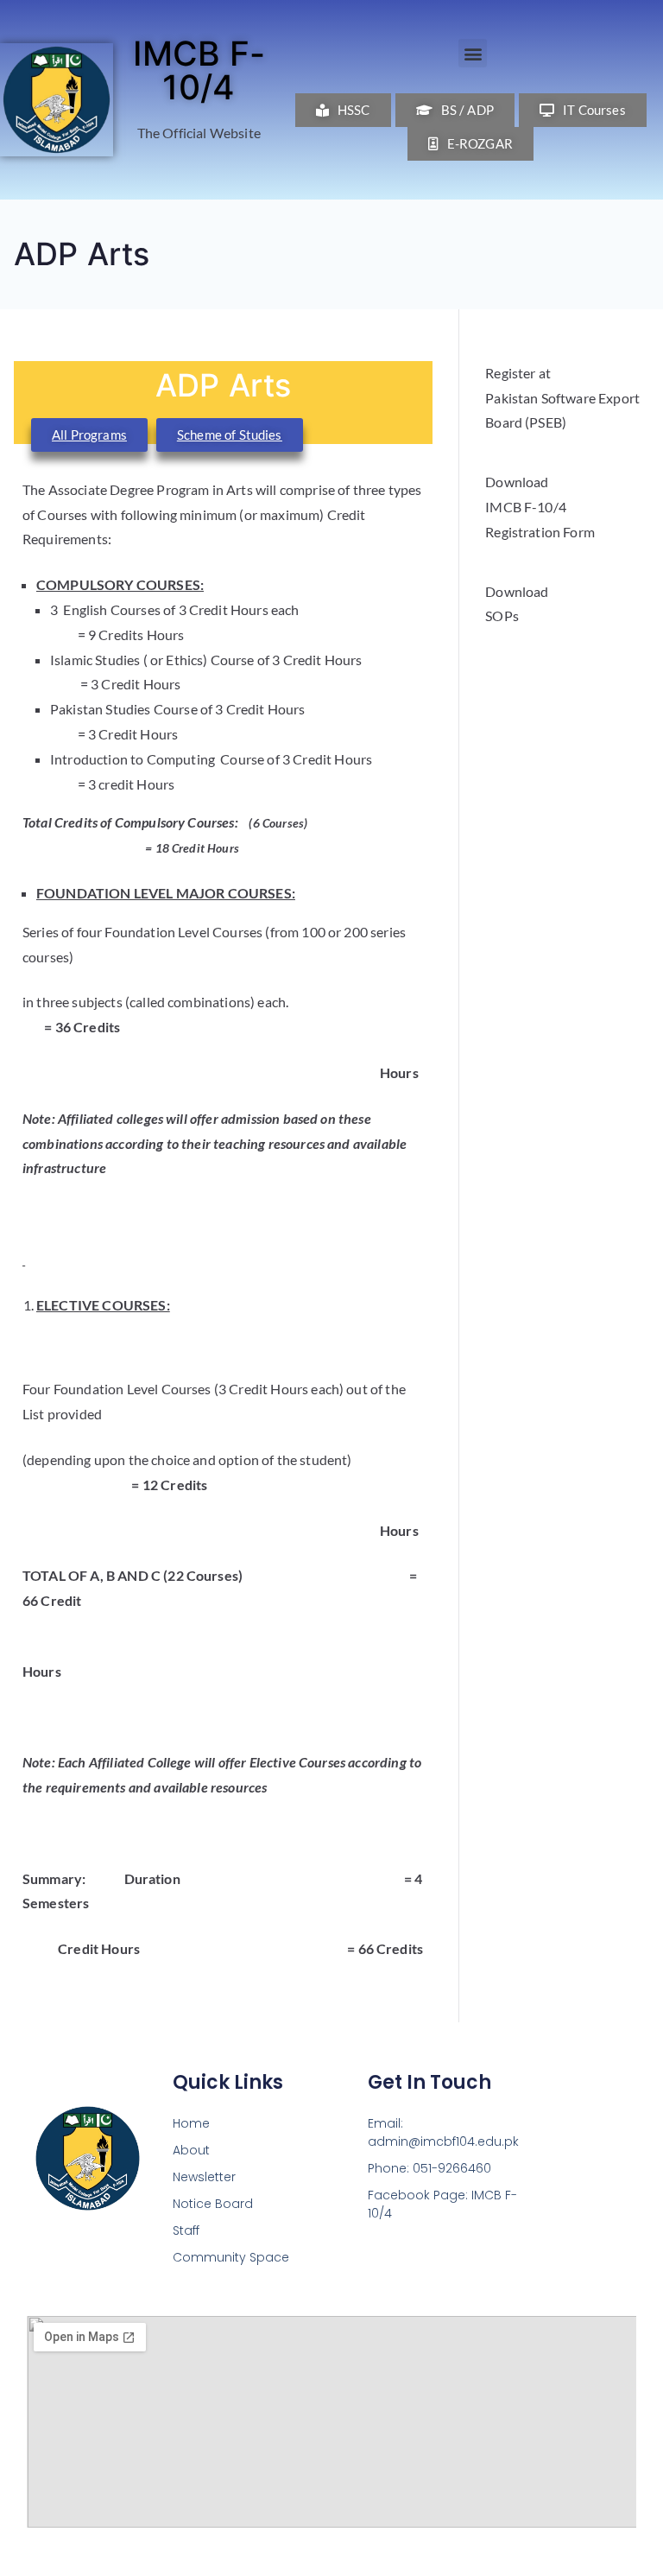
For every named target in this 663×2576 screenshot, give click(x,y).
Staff (186, 2230)
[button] (473, 53)
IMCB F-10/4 (199, 70)
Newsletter (204, 2177)
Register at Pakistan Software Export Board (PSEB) (562, 398)
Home (191, 2123)
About (191, 2150)
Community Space (231, 2257)
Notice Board (213, 2204)
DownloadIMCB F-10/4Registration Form (540, 507)
